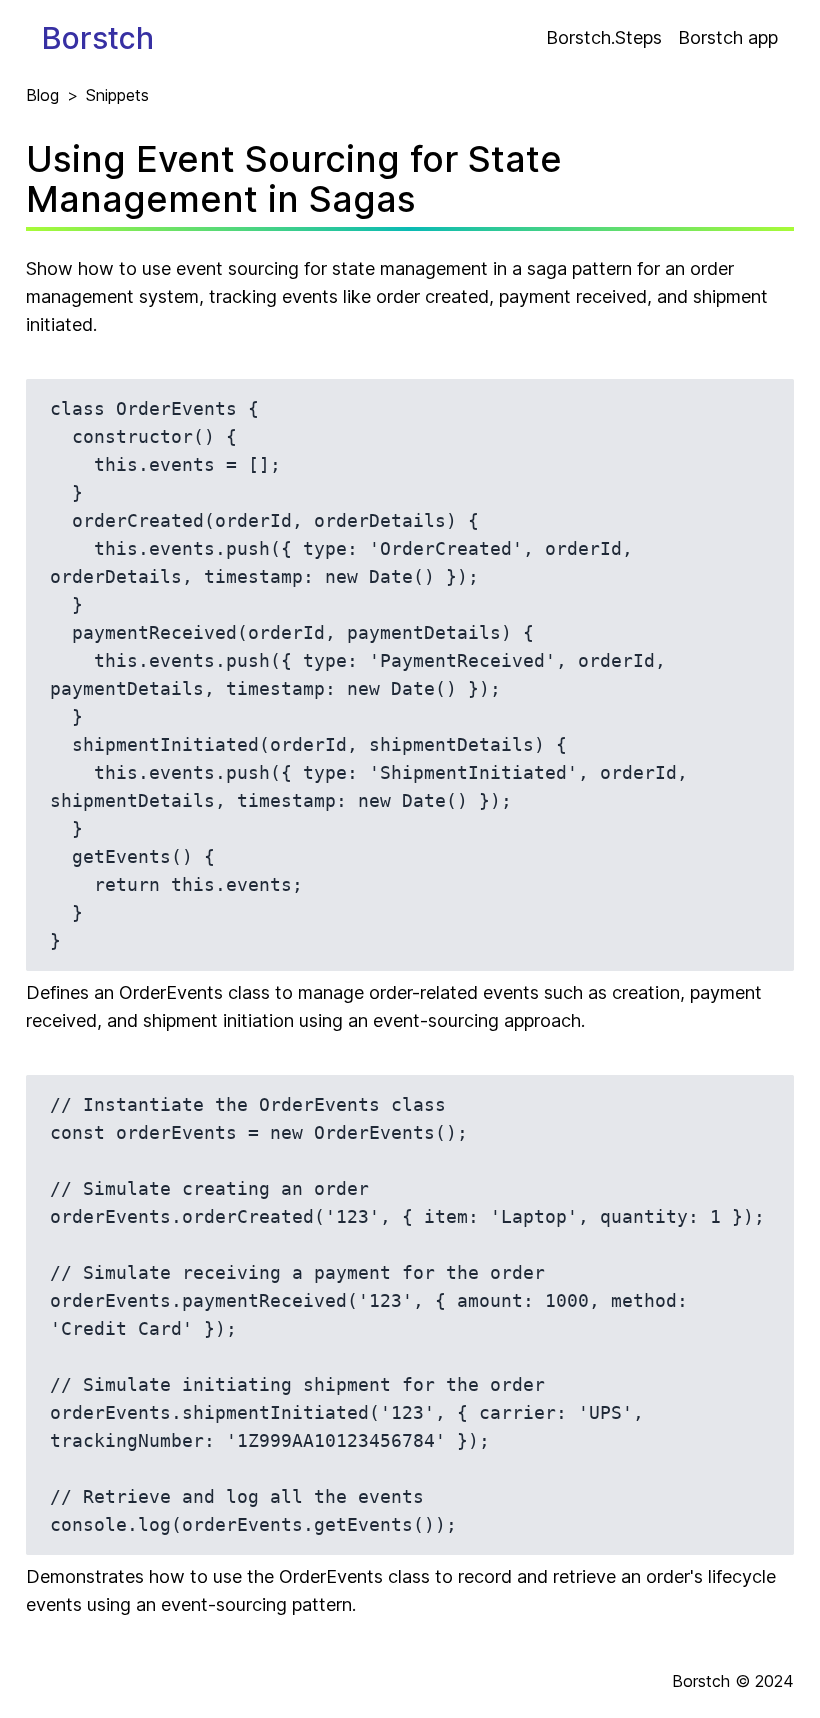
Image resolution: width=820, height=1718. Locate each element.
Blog (42, 95)
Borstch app (728, 37)
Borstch (98, 38)
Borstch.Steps (604, 37)
